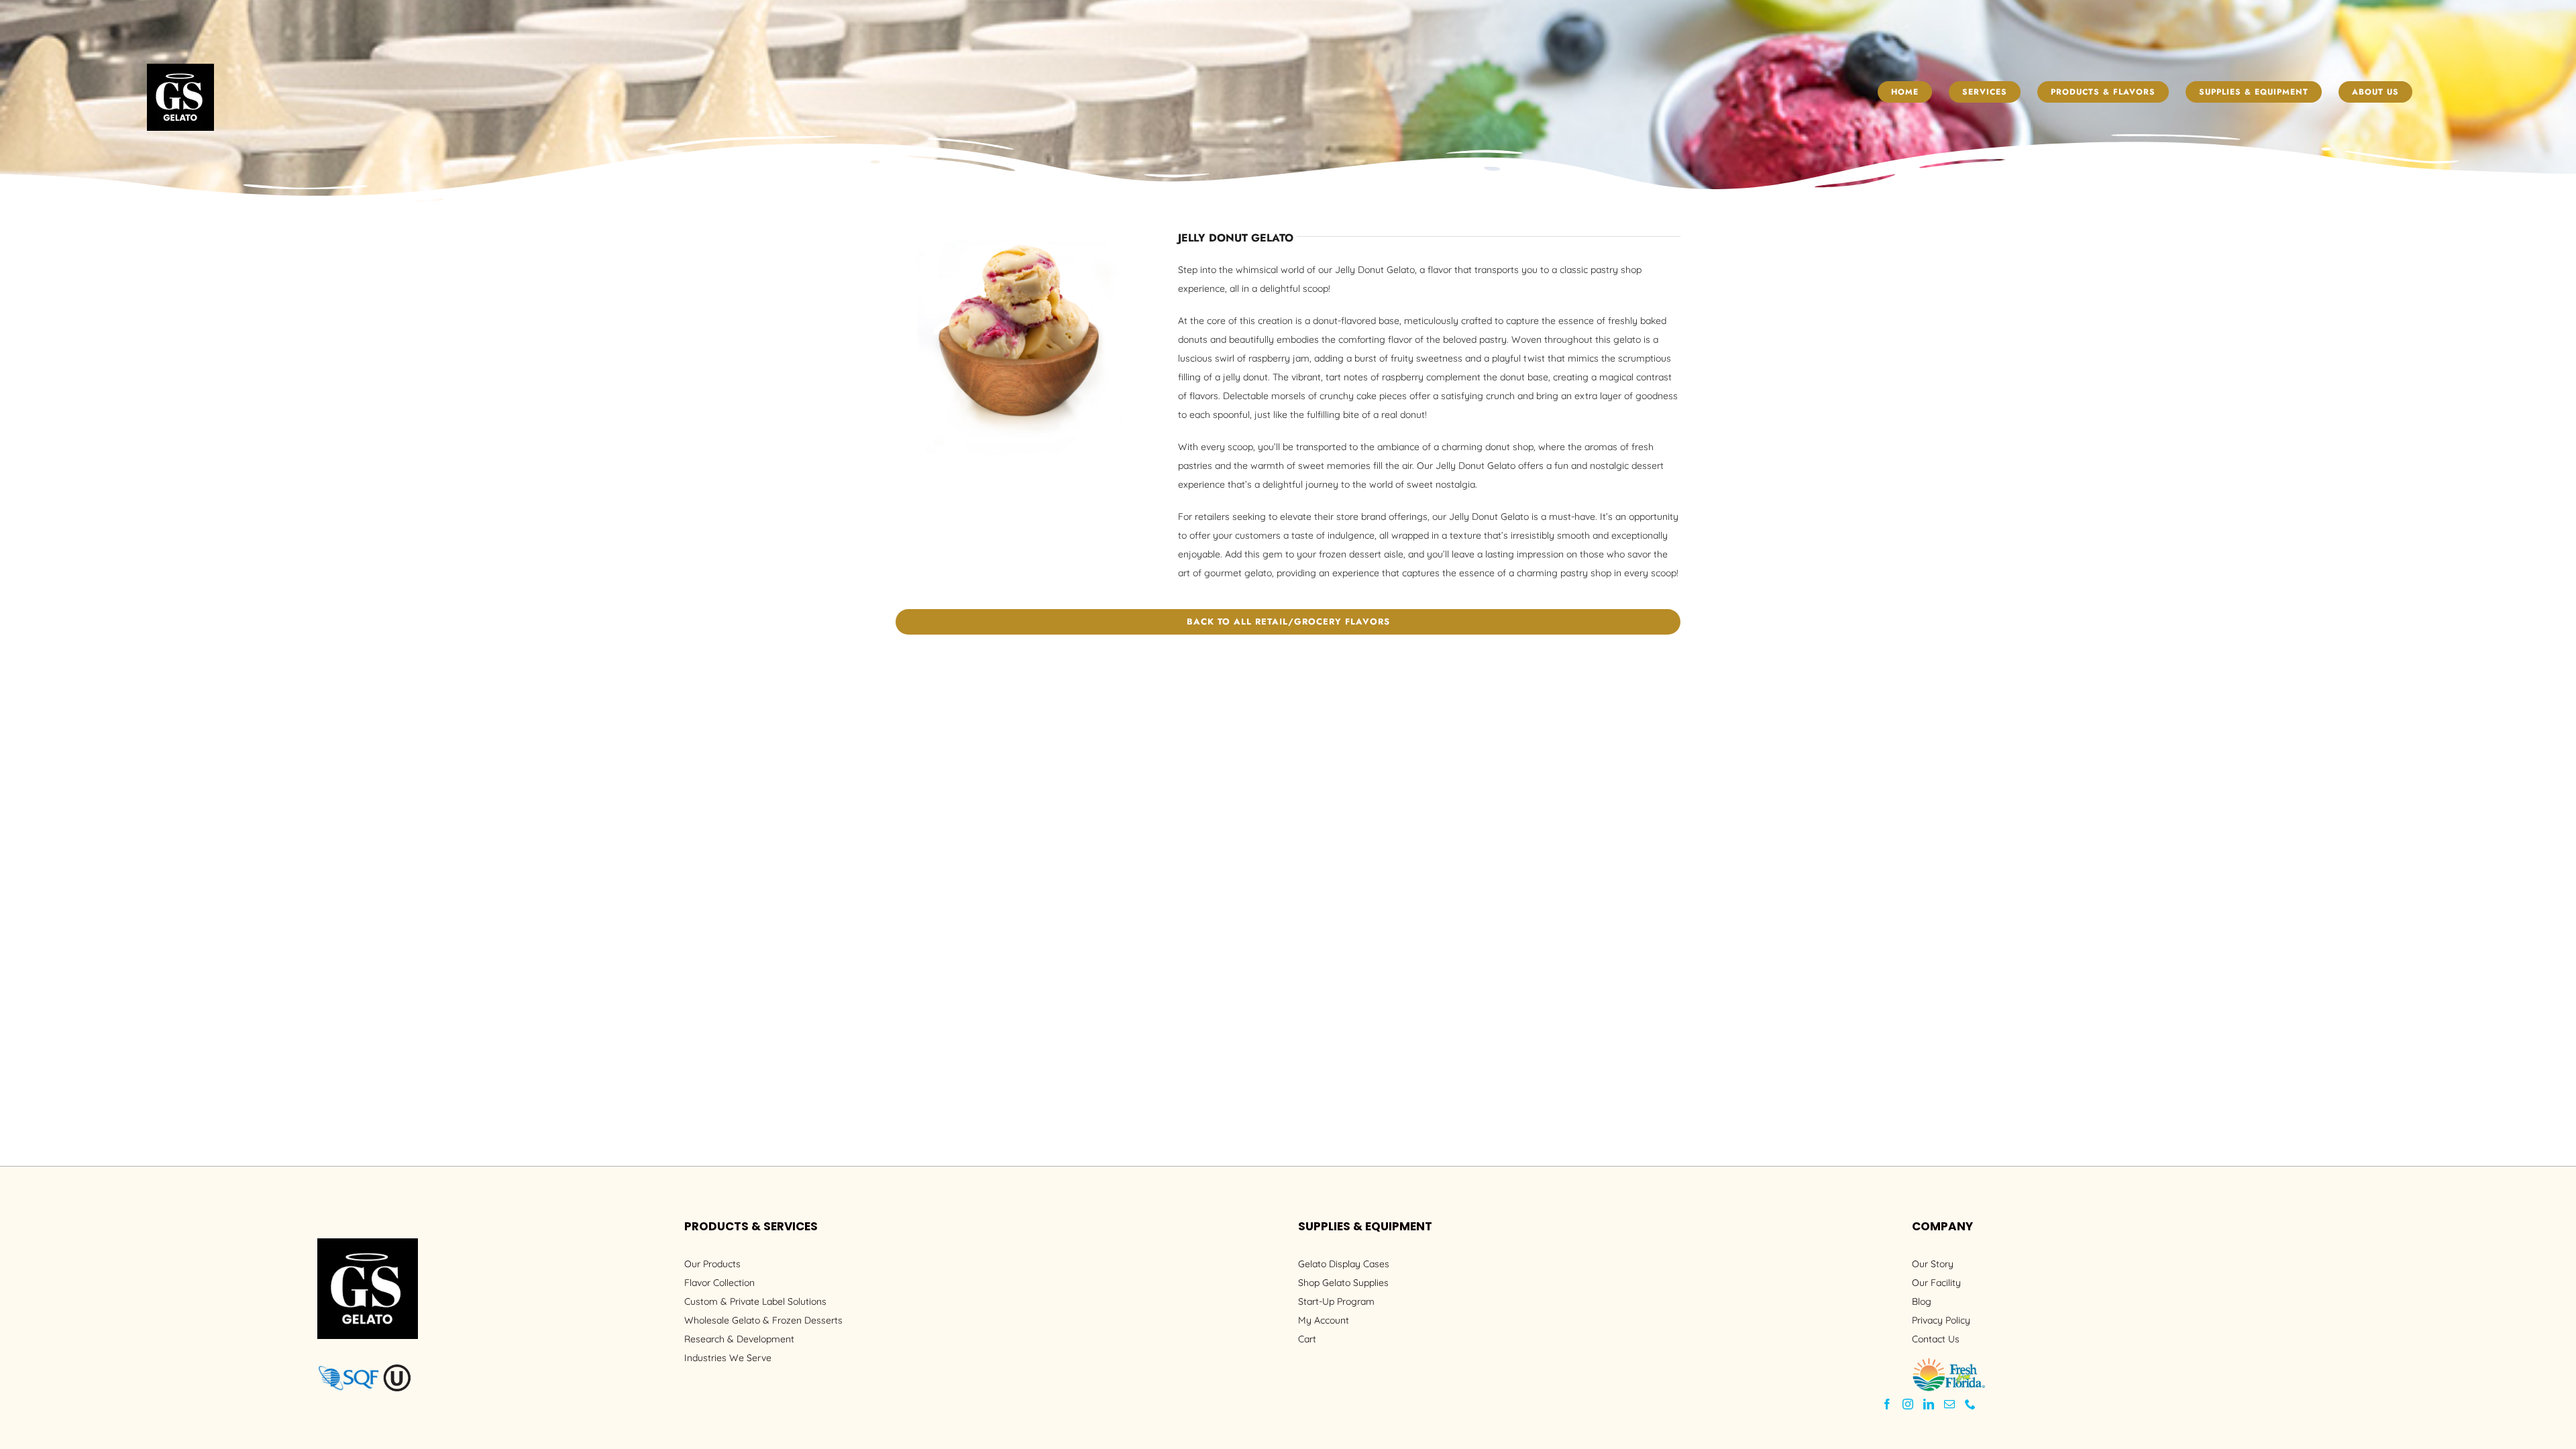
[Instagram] (1908, 1404)
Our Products (712, 1264)
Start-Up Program (1336, 1301)
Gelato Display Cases (1344, 1264)
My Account (1324, 1320)
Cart (1307, 1339)
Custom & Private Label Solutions (755, 1301)
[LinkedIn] (1929, 1404)
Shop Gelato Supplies (1343, 1283)
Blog (1922, 1301)
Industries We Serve (728, 1358)
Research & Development (739, 1339)
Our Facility (1936, 1283)
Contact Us (1936, 1339)
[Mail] (1949, 1404)
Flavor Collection (719, 1283)
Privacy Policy (1941, 1320)
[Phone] (1970, 1404)
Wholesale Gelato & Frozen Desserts (763, 1320)
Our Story (1933, 1264)
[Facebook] (1887, 1404)
